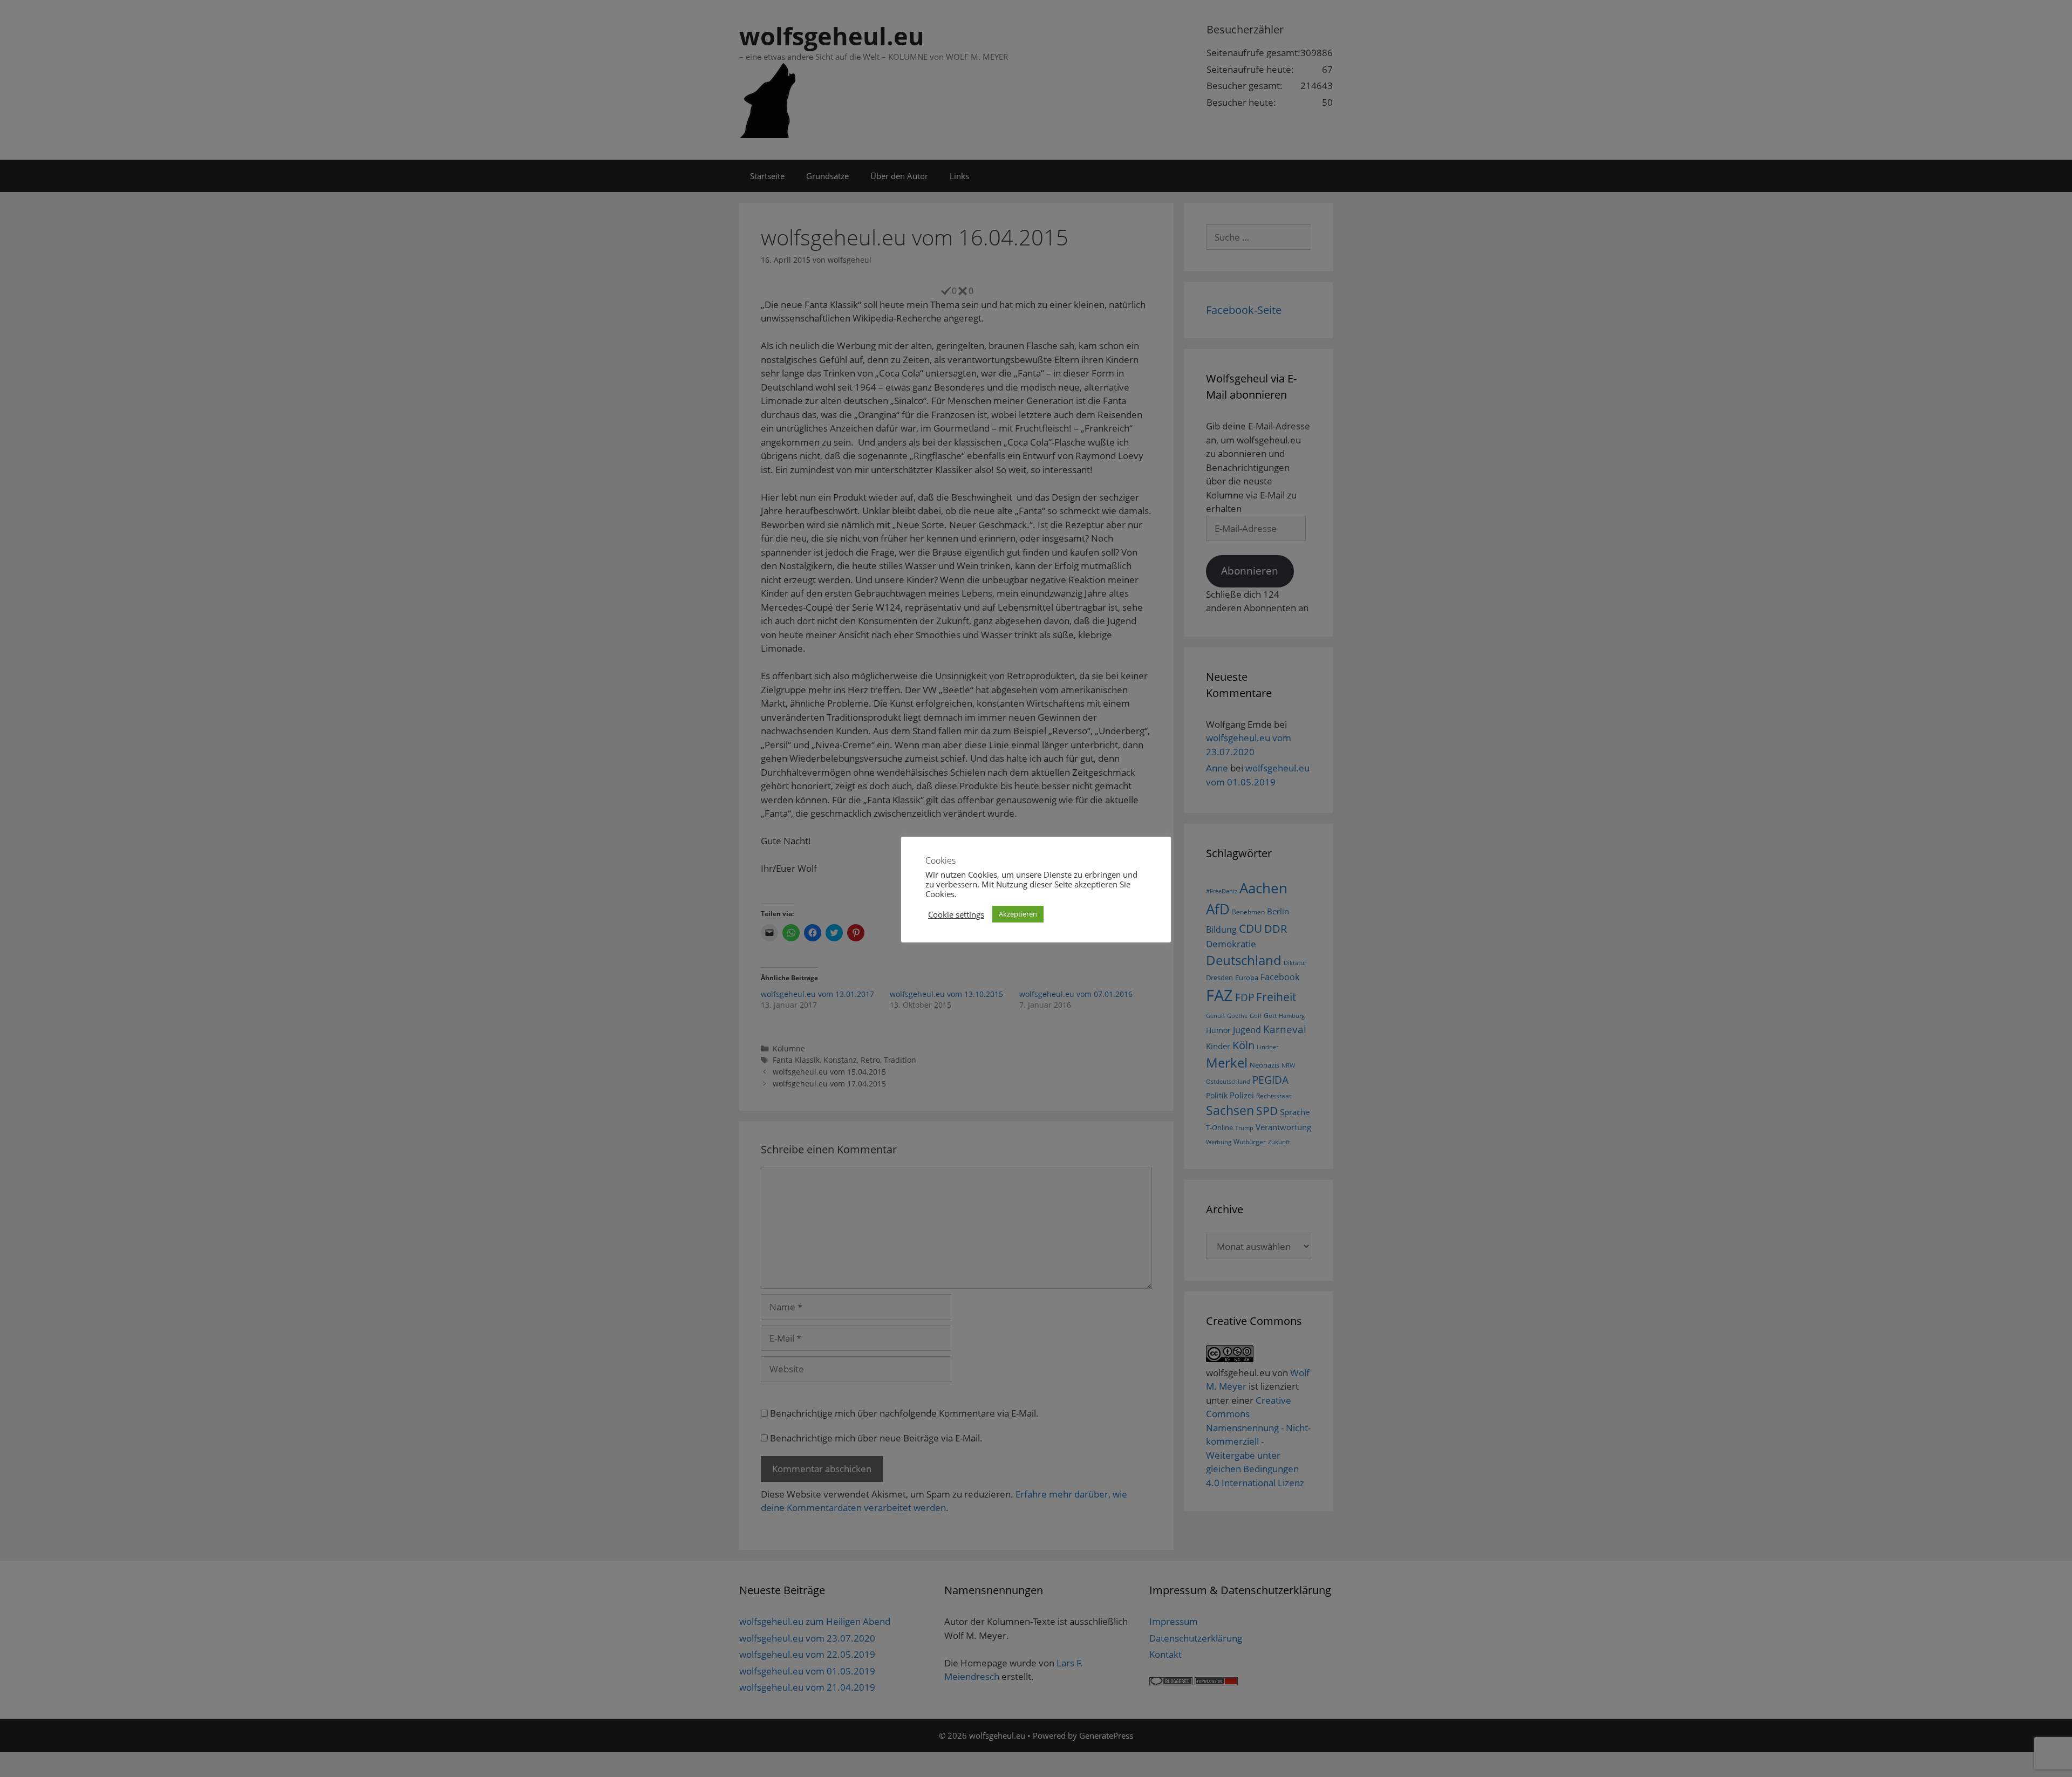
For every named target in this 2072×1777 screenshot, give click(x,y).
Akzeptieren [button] (1018, 914)
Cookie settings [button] (956, 914)
